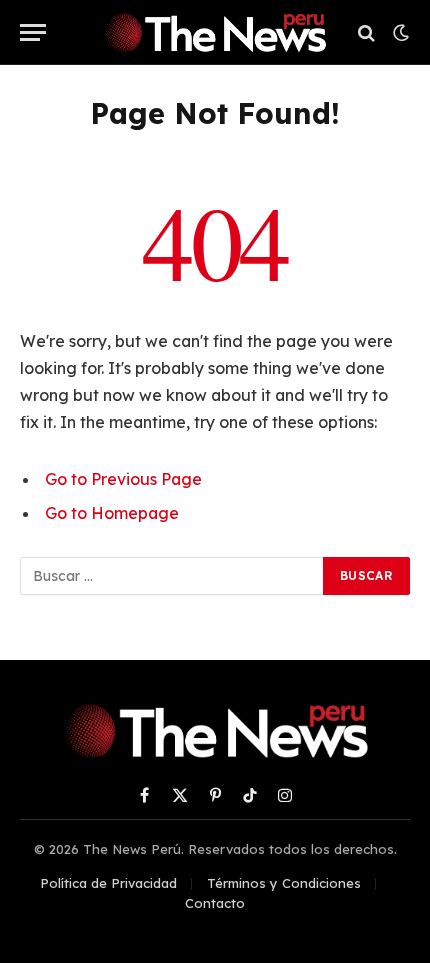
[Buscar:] (172, 576)
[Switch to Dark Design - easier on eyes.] (399, 33)
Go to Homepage (112, 513)
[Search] (366, 32)
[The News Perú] (215, 32)
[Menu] (33, 32)
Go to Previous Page (123, 479)
